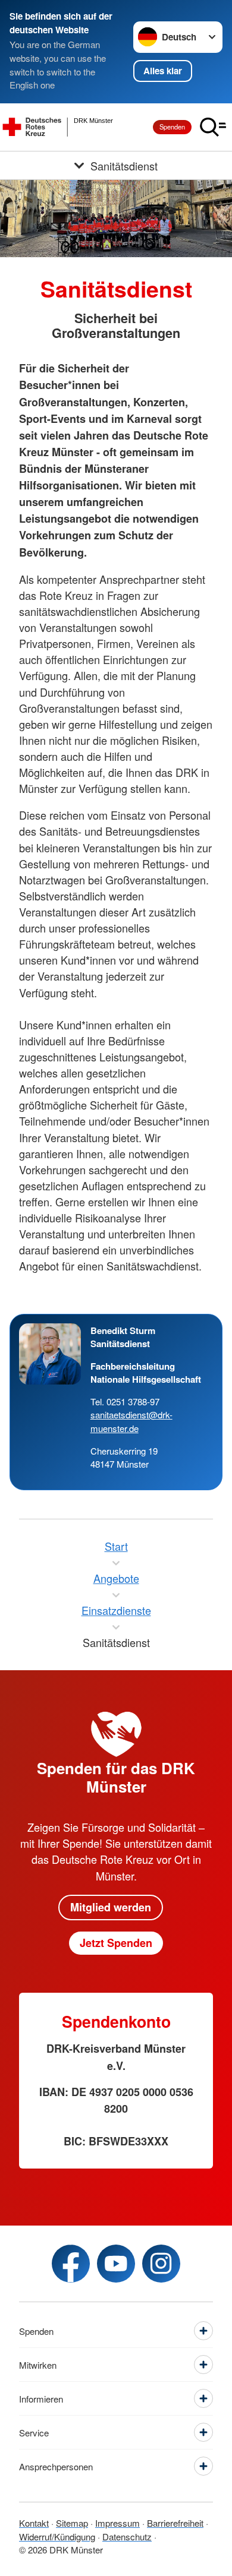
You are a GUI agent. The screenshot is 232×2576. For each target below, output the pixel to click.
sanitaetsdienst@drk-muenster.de (131, 1421)
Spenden (172, 127)
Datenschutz (127, 2537)
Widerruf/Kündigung (57, 2537)
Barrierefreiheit (175, 2523)
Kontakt (34, 2523)
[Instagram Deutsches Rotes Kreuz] (161, 2264)
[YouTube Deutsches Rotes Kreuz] (116, 2264)
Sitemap (72, 2523)
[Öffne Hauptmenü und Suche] (213, 127)
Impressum (117, 2523)
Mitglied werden (111, 1907)
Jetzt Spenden (116, 1943)
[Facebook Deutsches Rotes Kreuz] (71, 2264)
